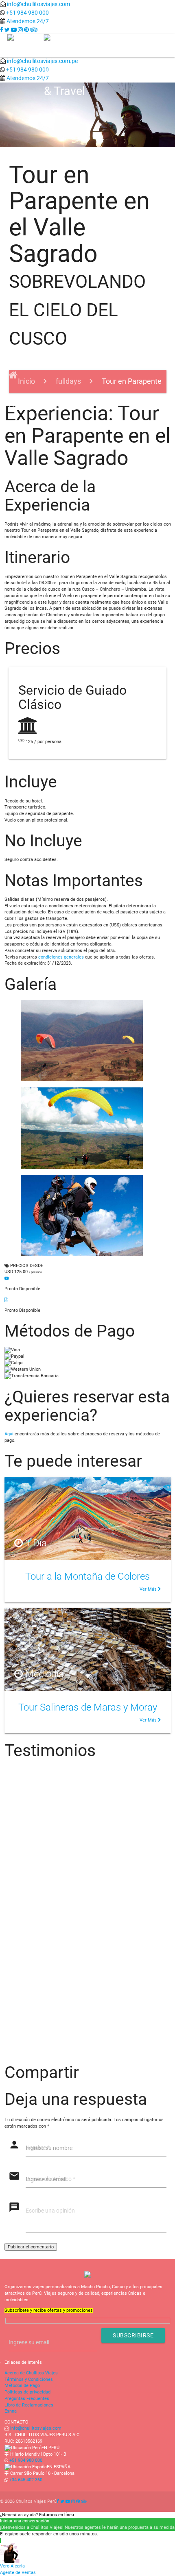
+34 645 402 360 (26, 2480)
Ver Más (149, 1589)
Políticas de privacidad (27, 2392)
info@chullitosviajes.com (38, 4)
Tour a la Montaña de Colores (87, 1576)
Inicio (27, 381)
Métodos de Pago (22, 2386)
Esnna (11, 2411)
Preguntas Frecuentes (27, 2399)
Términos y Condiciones (29, 2379)
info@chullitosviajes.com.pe (42, 61)
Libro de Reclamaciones (29, 2405)
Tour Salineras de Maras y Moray (88, 1707)
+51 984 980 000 (27, 13)
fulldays (68, 381)
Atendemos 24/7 (28, 21)
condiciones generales (61, 957)
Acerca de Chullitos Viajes (31, 2373)
